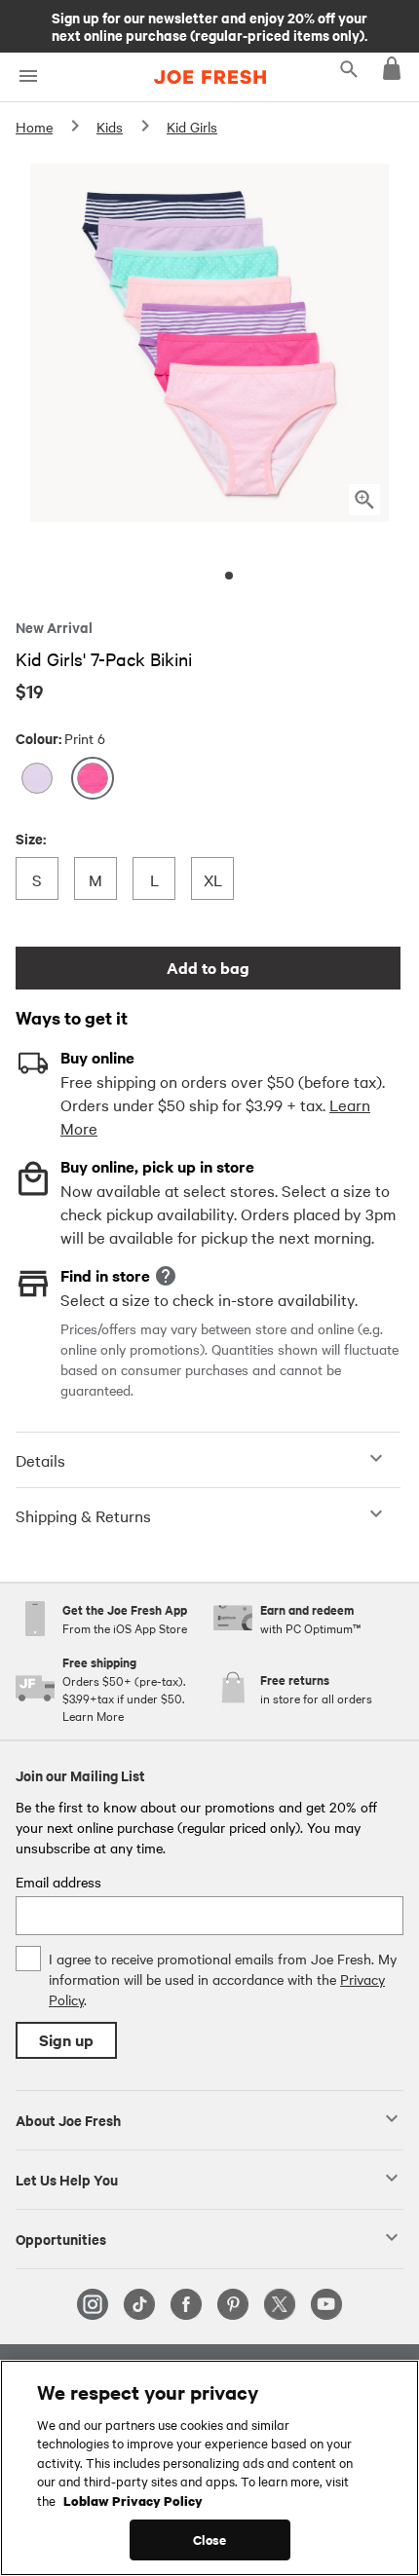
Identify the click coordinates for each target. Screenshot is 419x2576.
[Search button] (349, 68)
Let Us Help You (67, 2179)
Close (210, 2539)
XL (218, 879)
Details (40, 1460)
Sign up (66, 2040)
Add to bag (208, 968)
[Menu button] (28, 76)
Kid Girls (192, 127)
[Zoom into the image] (364, 500)
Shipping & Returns (83, 1515)
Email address (58, 1882)
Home (34, 127)
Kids (110, 127)
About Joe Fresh (68, 2119)
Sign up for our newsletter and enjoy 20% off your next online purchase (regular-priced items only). (209, 25)
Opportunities (61, 2238)
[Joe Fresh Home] (210, 77)
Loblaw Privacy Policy (133, 2500)
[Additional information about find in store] (166, 1276)
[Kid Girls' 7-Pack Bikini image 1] (229, 576)
